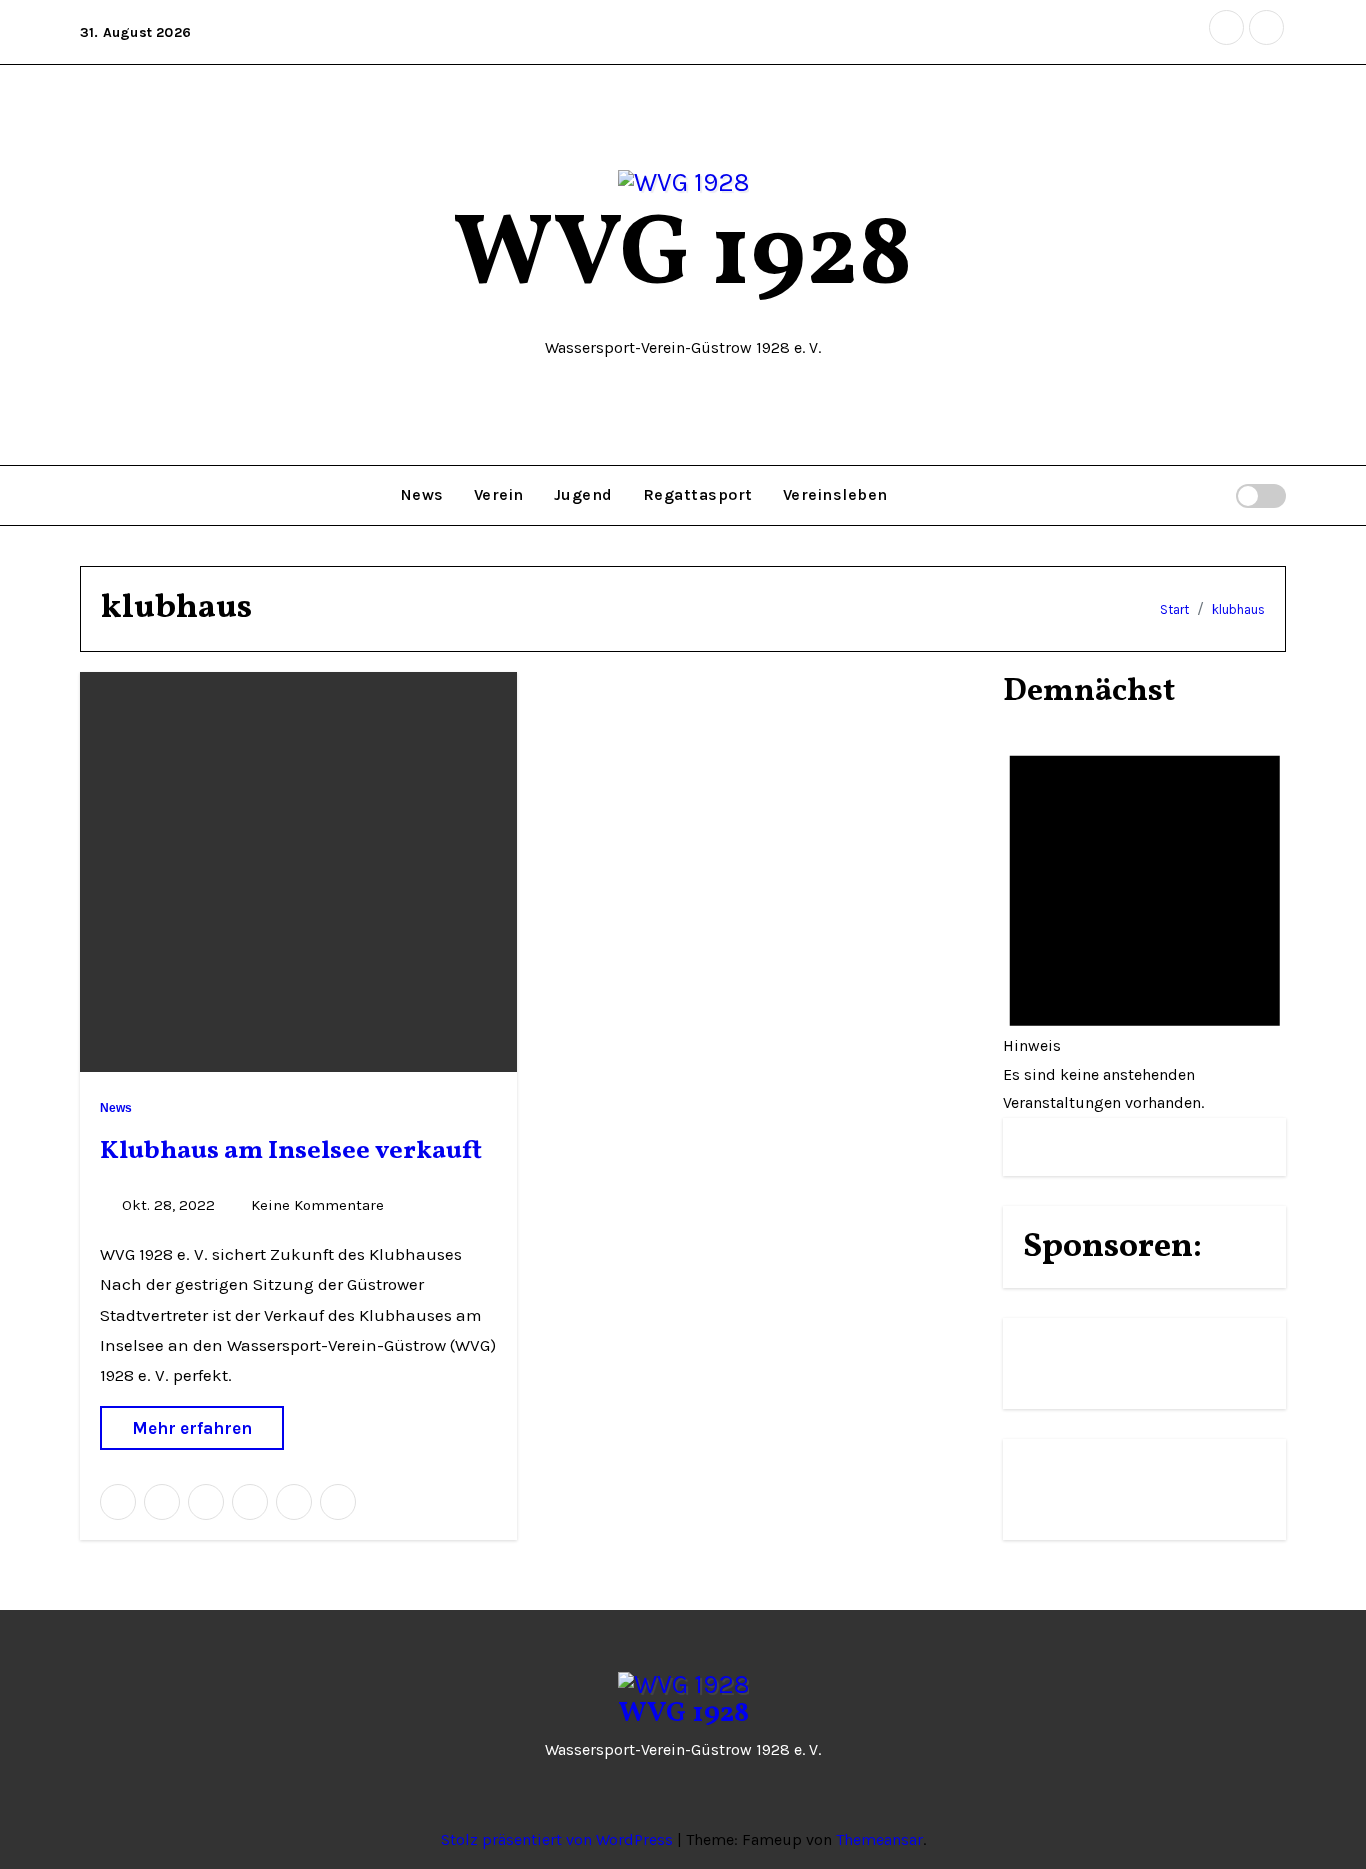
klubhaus (1238, 609)
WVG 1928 (683, 257)
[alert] (1145, 920)
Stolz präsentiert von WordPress (559, 1839)
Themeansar (879, 1839)
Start (1174, 609)
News (422, 494)
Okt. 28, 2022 (170, 1205)
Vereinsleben (835, 494)
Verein (499, 494)
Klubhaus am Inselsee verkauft (291, 1151)
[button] (1218, 494)
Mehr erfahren (192, 1428)
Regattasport (698, 494)
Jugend (583, 494)
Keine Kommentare (317, 1205)
